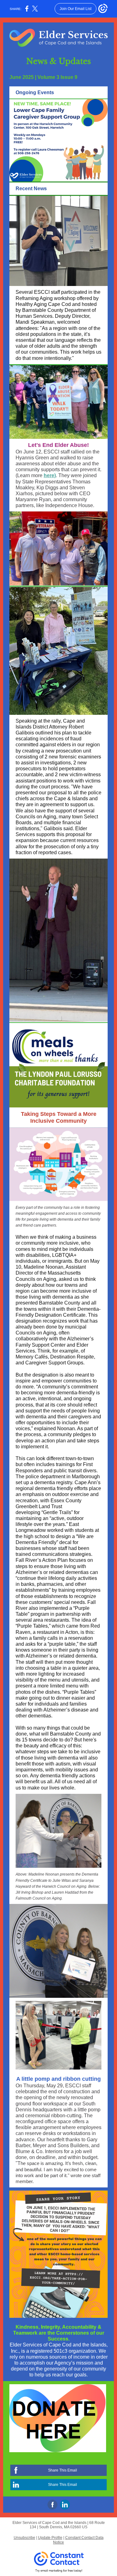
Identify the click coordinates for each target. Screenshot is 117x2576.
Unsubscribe (24, 2538)
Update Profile (50, 2538)
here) (50, 475)
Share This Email (63, 2470)
